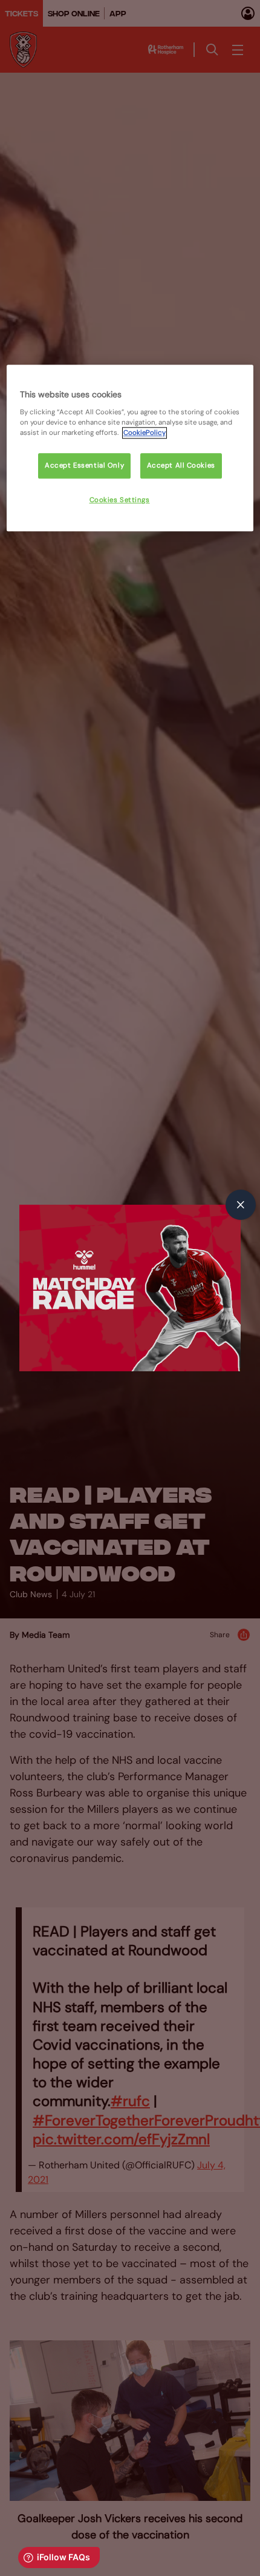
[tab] (241, 1205)
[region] (130, 448)
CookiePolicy (145, 433)
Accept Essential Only (84, 465)
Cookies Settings (120, 500)
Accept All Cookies (181, 465)
